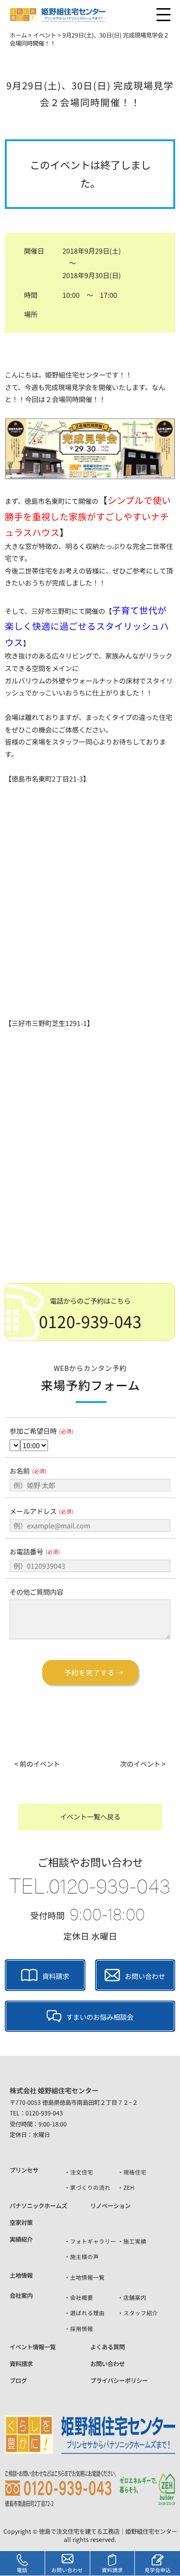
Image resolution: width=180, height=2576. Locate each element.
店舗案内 (135, 2297)
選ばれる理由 (87, 2313)
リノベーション (110, 2206)
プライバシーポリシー (119, 2381)
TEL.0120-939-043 (90, 1885)
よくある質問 (108, 2347)
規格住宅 (135, 2172)
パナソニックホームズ (38, 2206)
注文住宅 (82, 2172)
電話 (22, 2570)
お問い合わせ (145, 1977)
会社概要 (82, 2297)
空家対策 (21, 2222)
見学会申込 (158, 2570)
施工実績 (135, 2241)
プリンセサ (24, 2170)
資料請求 (56, 1977)
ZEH (129, 2187)
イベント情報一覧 (33, 2347)
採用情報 (82, 2329)
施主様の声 (84, 2257)
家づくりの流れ (90, 2187)
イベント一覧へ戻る (90, 1817)
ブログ (18, 2381)
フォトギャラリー (93, 2241)
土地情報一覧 (87, 2277)
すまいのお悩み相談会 (100, 2017)
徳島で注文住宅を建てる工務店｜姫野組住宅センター (108, 2531)
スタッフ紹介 (141, 2313)
